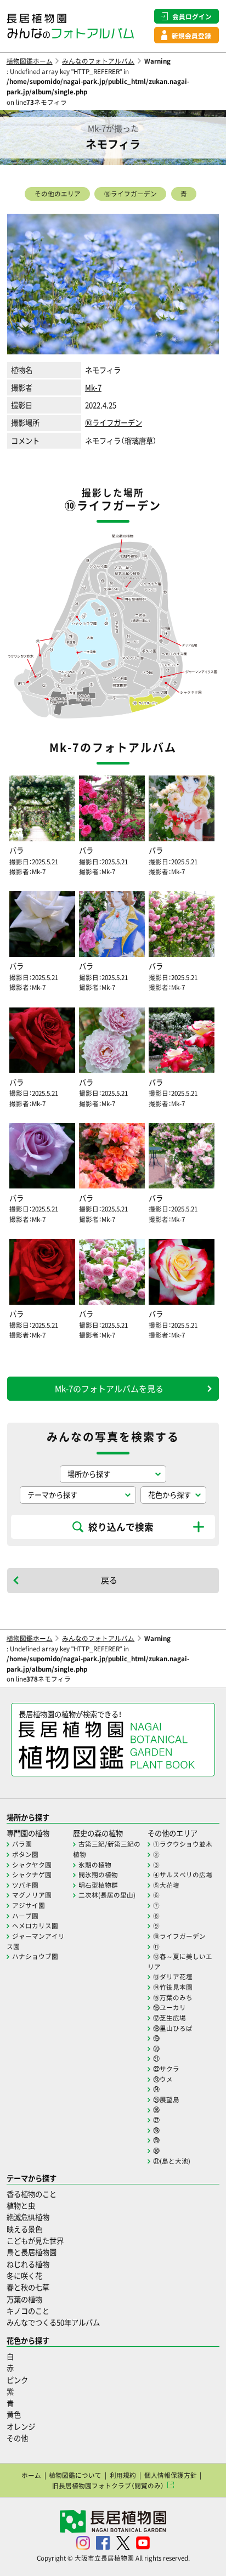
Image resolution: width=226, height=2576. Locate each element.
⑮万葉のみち (173, 1997)
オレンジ (21, 2427)
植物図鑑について (75, 2475)
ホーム (31, 2475)
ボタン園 (25, 1854)
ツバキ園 (25, 1885)
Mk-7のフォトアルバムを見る (109, 1389)
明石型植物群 (98, 1885)
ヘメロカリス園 (35, 1926)
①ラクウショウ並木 (183, 1844)
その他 (17, 2438)
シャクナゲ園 (32, 1875)
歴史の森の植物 (98, 1833)
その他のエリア (58, 194)
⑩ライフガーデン (131, 194)
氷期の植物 (95, 1865)
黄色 (14, 2414)
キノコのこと (28, 2311)
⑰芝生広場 (169, 2018)
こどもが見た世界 (35, 2241)
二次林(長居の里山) (107, 1895)
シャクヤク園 (32, 1865)
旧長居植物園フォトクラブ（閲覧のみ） (108, 2486)
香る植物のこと (32, 2194)
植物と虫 (21, 2206)
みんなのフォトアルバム (98, 61)
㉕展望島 (166, 2099)
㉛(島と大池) (172, 2161)
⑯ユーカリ (169, 2007)
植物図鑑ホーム (30, 61)
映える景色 (24, 2229)
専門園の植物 (28, 1833)
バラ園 (22, 1844)
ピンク (17, 2380)
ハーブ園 (25, 1916)
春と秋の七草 (28, 2287)
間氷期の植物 (98, 1875)
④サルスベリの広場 (183, 1875)
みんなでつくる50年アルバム (53, 2322)
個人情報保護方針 (171, 2475)
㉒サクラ (166, 2069)
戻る (109, 1580)
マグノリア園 (32, 1895)
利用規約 (123, 2475)
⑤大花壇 (166, 1885)
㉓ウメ (163, 2079)
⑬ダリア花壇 (173, 1977)
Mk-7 (93, 387)
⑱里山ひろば (173, 2028)
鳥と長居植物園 (32, 2252)
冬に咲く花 (24, 2276)
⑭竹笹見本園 (173, 1987)
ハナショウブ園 (35, 1956)
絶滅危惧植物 (28, 2217)
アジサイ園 (29, 1905)
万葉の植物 (24, 2299)
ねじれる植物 (28, 2264)
